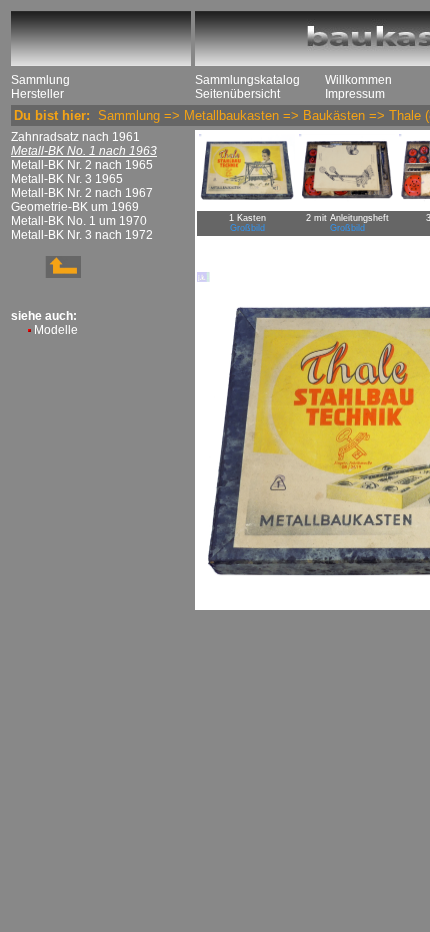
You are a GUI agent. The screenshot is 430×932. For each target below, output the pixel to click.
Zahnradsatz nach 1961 (75, 137)
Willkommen (358, 80)
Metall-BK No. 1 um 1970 (79, 221)
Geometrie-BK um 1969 (75, 207)
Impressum (355, 94)
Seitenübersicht (237, 94)
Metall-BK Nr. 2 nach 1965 (82, 165)
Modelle (56, 330)
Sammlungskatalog (247, 80)
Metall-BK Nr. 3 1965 (67, 179)
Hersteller (37, 94)
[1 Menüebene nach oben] (46, 274)
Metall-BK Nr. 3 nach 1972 (82, 235)
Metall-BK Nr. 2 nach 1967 (82, 193)
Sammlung (40, 80)
